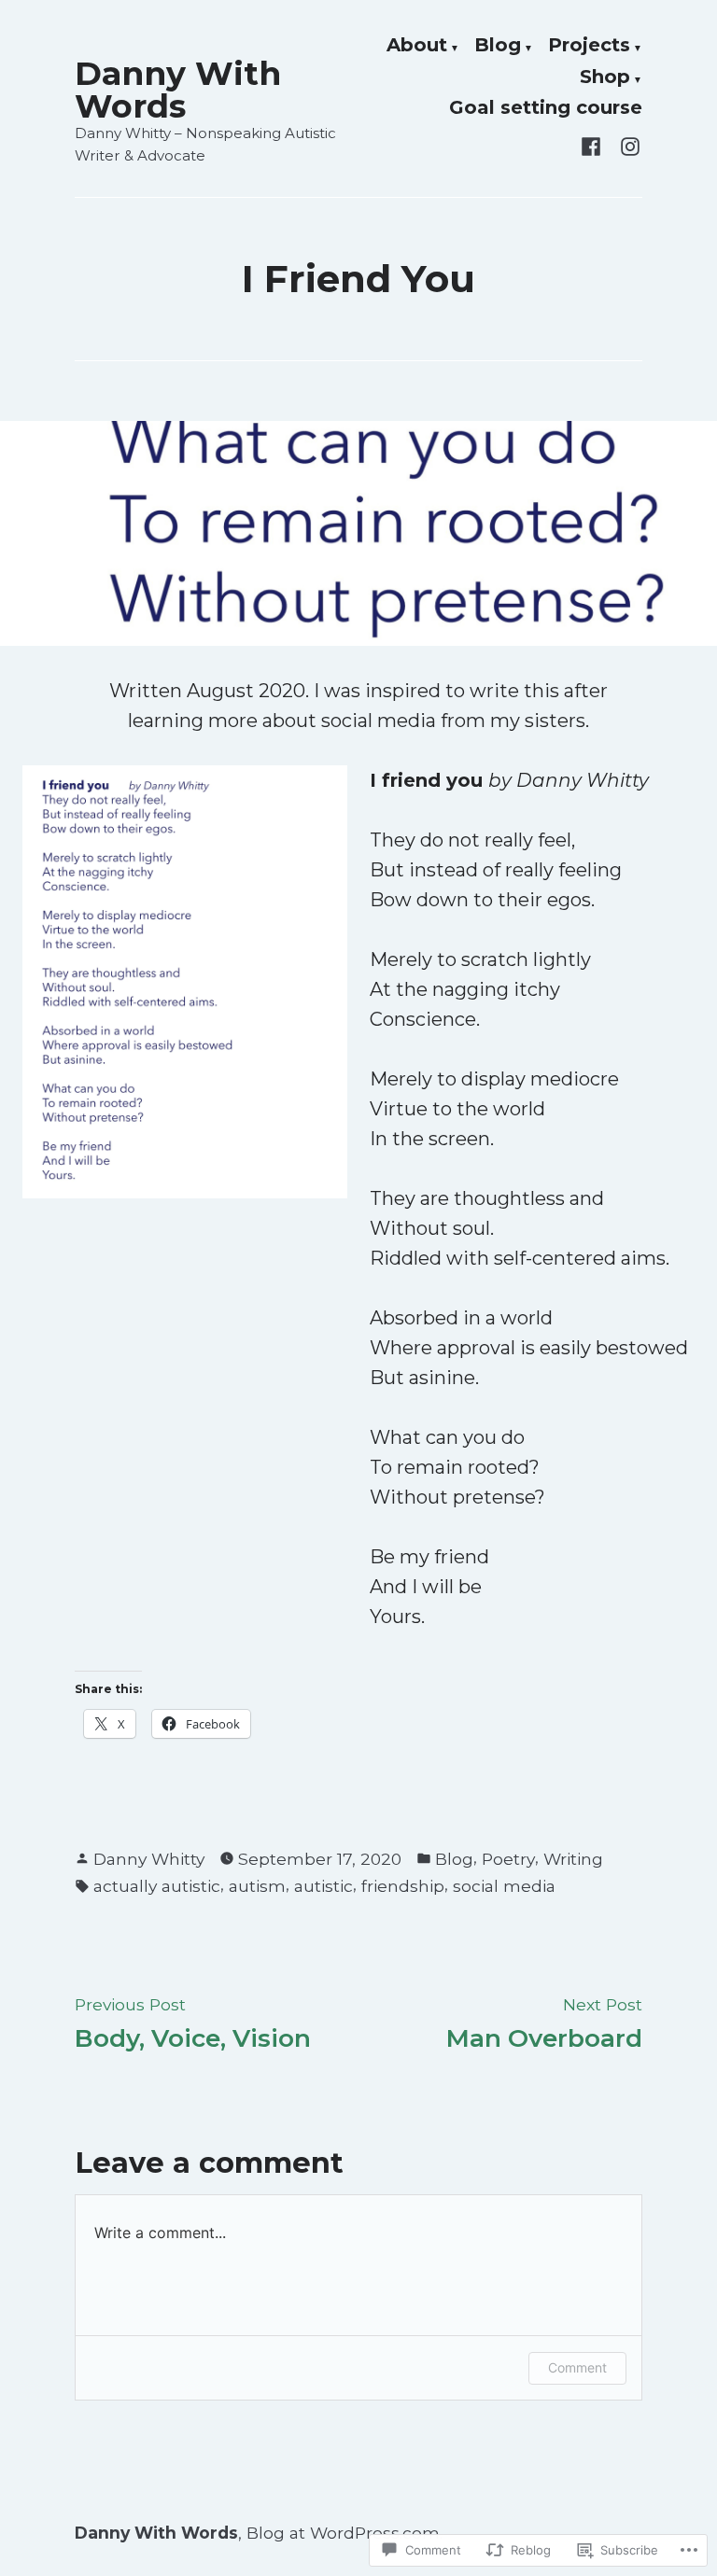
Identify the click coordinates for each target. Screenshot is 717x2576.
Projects (589, 46)
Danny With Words (178, 90)
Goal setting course (546, 108)
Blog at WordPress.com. (344, 2533)
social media (504, 1886)
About (417, 46)
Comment (577, 2367)
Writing (573, 1859)
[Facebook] (595, 145)
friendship (403, 1886)
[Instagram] (626, 145)
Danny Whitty (149, 1859)
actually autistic (157, 1886)
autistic (323, 1886)
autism (257, 1886)
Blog (498, 46)
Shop (605, 77)
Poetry (508, 1859)
